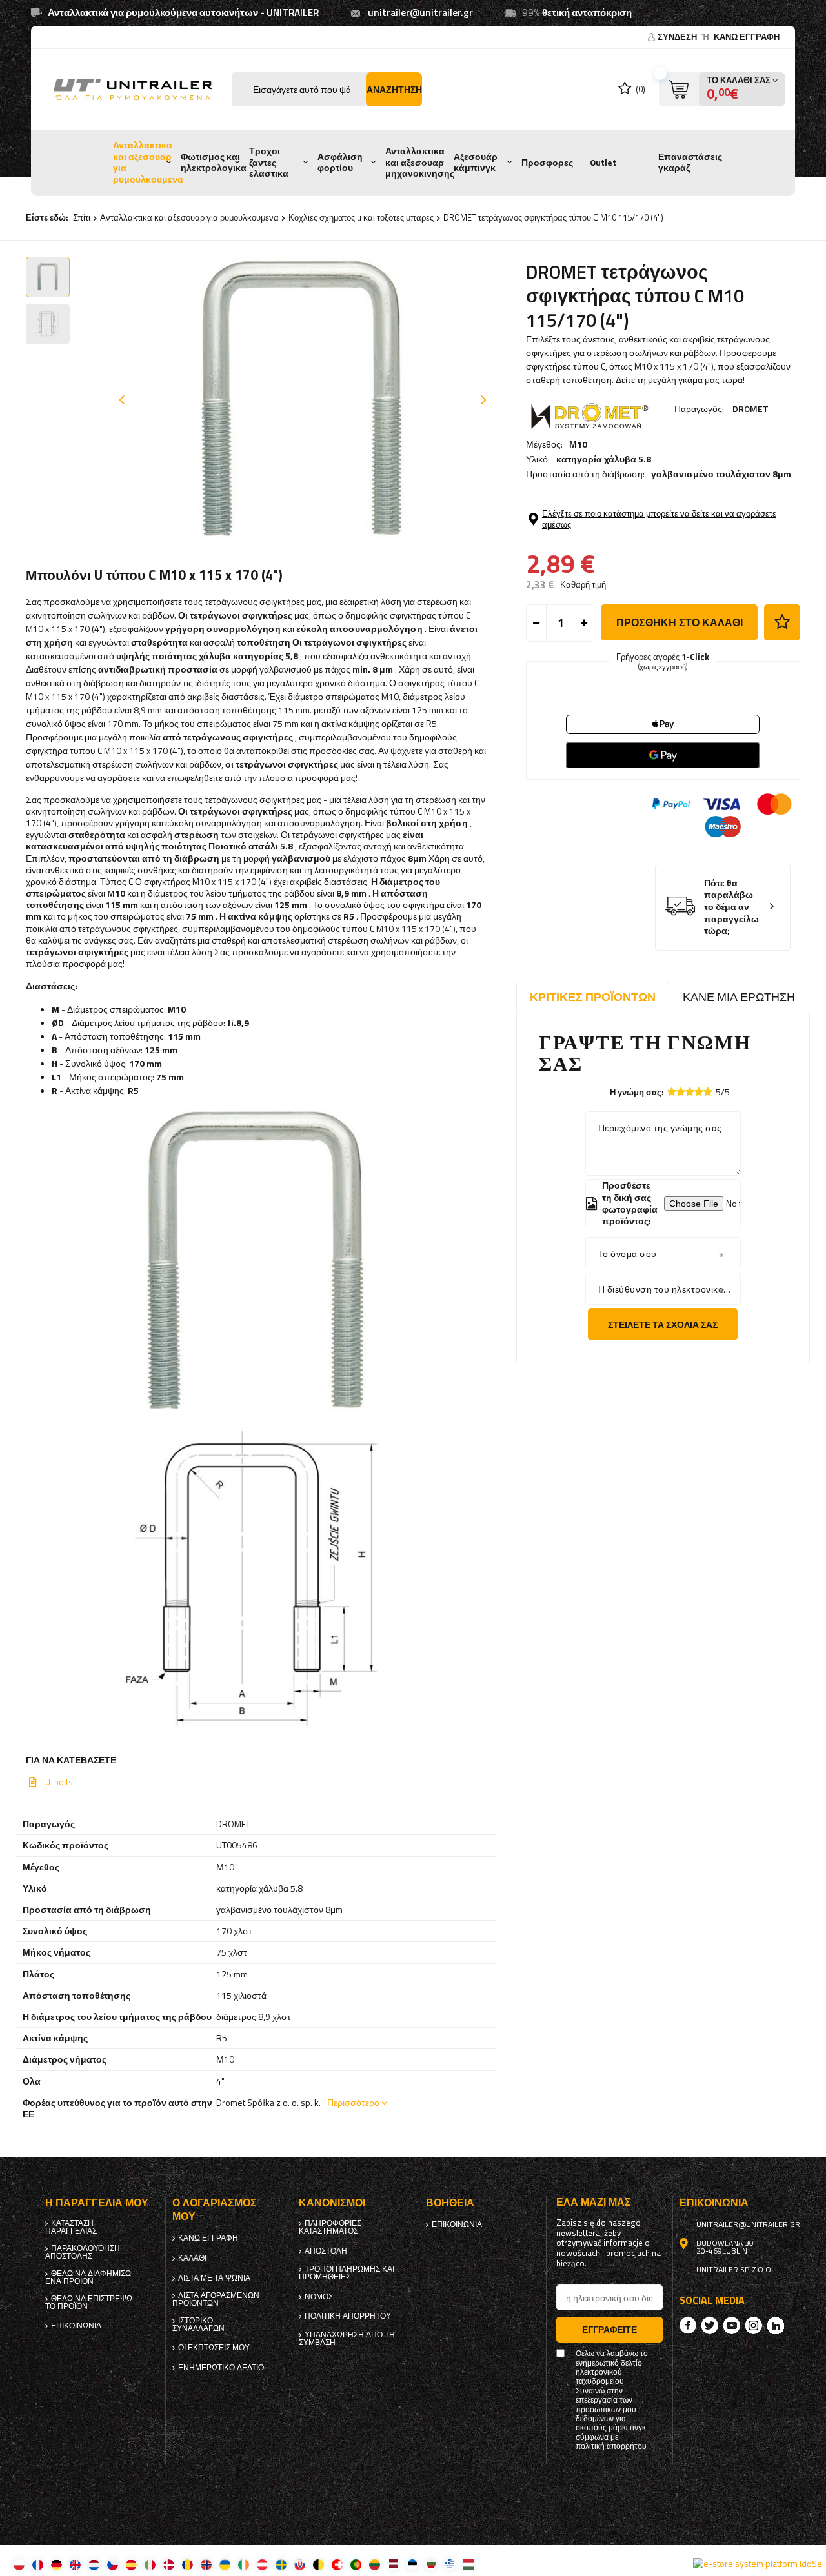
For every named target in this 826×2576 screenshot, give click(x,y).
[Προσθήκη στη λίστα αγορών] (782, 622)
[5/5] (708, 1092)
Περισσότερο (353, 2102)
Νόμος (319, 2297)
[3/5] (690, 1092)
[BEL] (318, 2564)
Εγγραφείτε (609, 2329)
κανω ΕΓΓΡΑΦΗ (747, 37)
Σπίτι (82, 217)
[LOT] (393, 2564)
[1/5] (672, 1092)
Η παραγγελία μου (97, 2203)
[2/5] (681, 1092)
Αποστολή (326, 2251)
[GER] (56, 2564)
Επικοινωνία (76, 2326)
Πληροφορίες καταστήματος (330, 2227)
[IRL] (244, 2564)
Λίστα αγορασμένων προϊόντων (216, 2299)
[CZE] (113, 2564)
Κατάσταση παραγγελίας (71, 2227)
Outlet (603, 163)
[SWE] (281, 2564)
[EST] (412, 2564)
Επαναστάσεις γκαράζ (690, 163)
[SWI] (337, 2564)
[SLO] (300, 2564)
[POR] (356, 2564)
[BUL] (431, 2564)
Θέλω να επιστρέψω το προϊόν (89, 2303)
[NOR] (206, 2564)
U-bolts (59, 1782)
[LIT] (375, 2564)
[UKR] (225, 2564)
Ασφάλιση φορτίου (340, 163)
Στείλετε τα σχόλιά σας (663, 1324)
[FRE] (38, 2564)
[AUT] (262, 2564)
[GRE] (449, 2564)
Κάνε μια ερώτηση (739, 997)
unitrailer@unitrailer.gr (420, 13)
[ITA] (150, 2564)
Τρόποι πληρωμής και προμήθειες (347, 2273)
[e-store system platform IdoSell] (760, 2564)
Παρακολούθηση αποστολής (83, 2252)
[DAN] (169, 2564)
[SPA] (131, 2564)
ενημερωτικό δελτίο (221, 2368)
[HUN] (468, 2564)
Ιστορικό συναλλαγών (198, 2324)
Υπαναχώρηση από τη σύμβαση (347, 2339)
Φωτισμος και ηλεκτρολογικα (214, 163)
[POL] (19, 2564)
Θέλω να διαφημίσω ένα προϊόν (88, 2277)
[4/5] (699, 1092)
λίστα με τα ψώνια (214, 2278)
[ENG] (75, 2564)
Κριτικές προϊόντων (593, 997)
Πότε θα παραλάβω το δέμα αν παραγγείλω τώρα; (731, 907)
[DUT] (94, 2564)
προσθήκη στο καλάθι (680, 622)
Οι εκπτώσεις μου (214, 2348)
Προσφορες (547, 163)
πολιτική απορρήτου (348, 2316)
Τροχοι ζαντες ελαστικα (269, 162)
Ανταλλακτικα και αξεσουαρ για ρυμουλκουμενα (148, 162)
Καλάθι (192, 2258)
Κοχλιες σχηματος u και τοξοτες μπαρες (361, 217)
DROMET (750, 409)
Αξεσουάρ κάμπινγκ (476, 163)
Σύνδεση (678, 37)
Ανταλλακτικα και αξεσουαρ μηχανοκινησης (420, 162)
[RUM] (187, 2564)
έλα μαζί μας (594, 2202)
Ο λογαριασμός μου (215, 2210)
